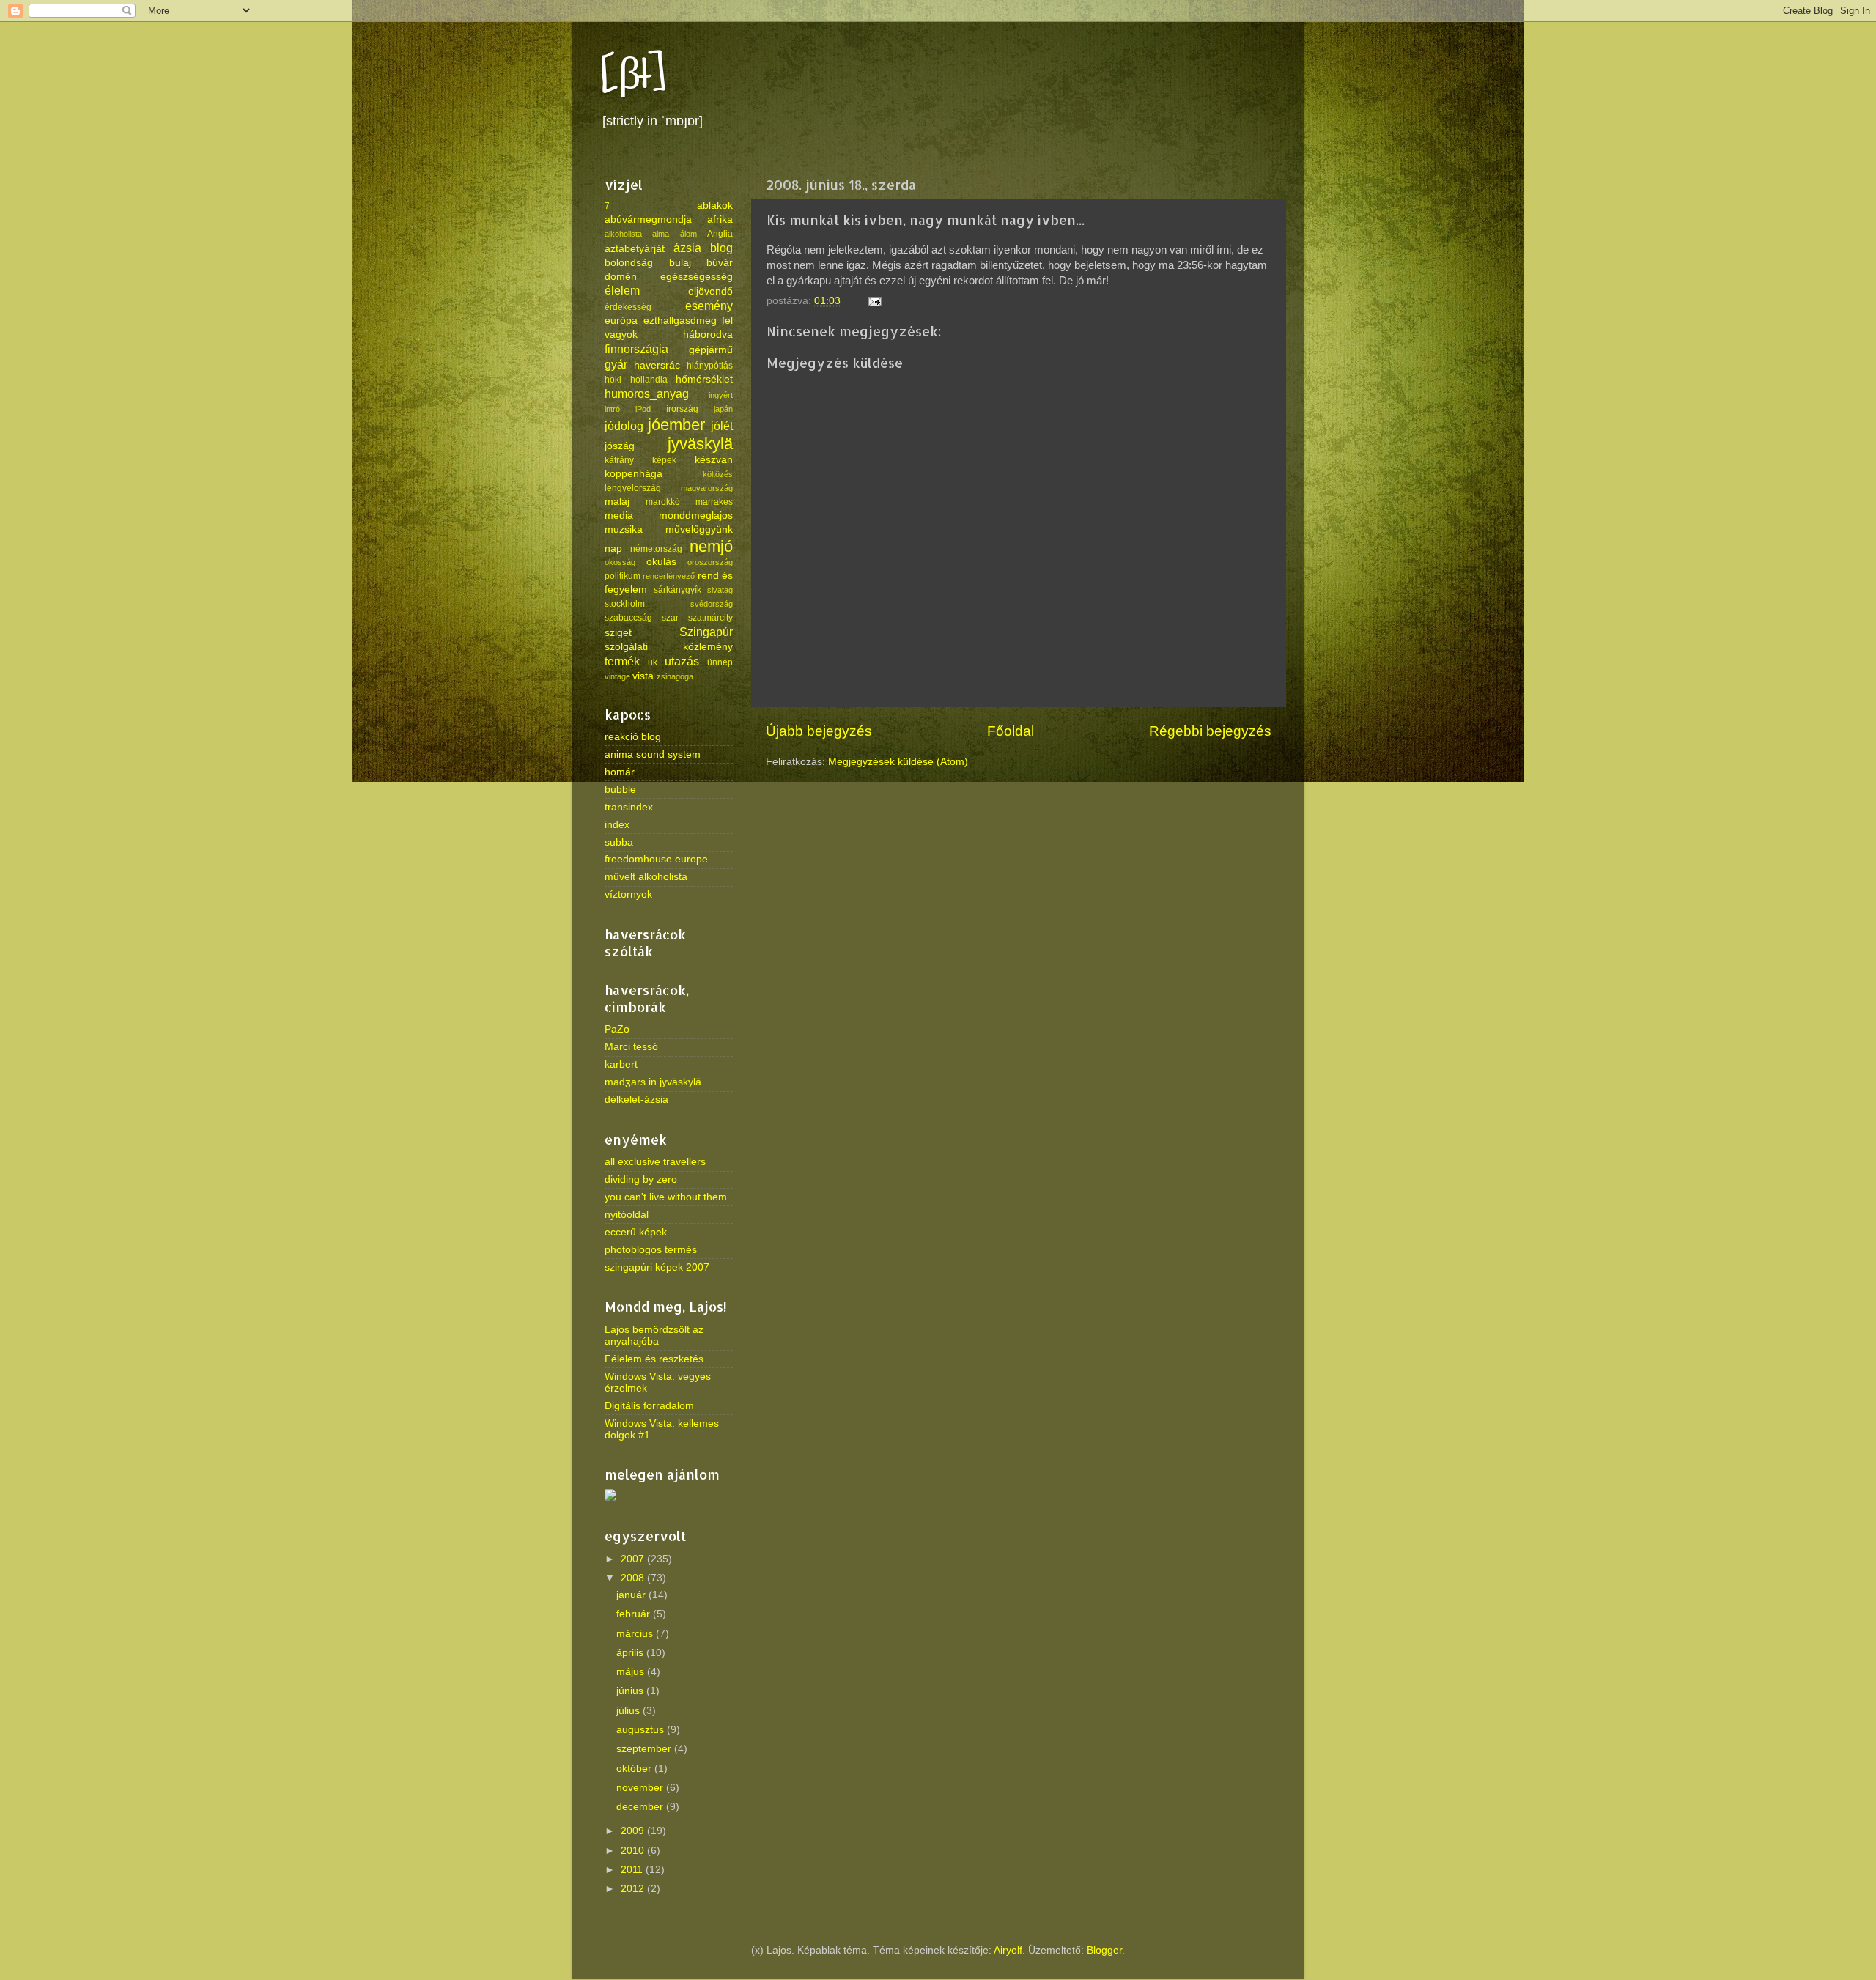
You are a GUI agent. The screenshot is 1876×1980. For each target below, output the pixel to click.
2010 (634, 1851)
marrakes (714, 502)
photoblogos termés (651, 1250)
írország (682, 409)
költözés (718, 474)
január (632, 1595)
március (636, 1634)
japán (723, 409)
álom (688, 234)
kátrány (619, 460)
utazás (682, 661)
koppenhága (634, 474)
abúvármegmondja (648, 219)
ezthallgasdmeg (680, 321)
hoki (613, 380)
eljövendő (710, 291)
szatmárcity (710, 618)
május (632, 1672)
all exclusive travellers (655, 1162)
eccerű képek (636, 1232)
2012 (634, 1889)
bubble (620, 790)
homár (620, 772)
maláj (617, 502)
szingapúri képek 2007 (657, 1267)
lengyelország (633, 488)
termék (622, 661)
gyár (616, 364)
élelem (622, 290)
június (631, 1691)
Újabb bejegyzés (819, 731)
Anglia (720, 234)
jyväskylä (700, 444)
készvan (714, 460)
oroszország (710, 562)
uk (653, 662)
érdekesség (628, 307)
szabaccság (628, 618)
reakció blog (633, 737)
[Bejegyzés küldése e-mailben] (874, 301)
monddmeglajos (696, 516)
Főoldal (1011, 731)
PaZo (617, 1029)
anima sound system (653, 754)
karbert (621, 1064)
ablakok (715, 206)
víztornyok (628, 894)
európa (621, 321)
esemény (709, 306)
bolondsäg (629, 263)
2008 (634, 1578)
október (635, 1769)
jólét (722, 426)
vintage (617, 676)
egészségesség (697, 277)
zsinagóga (675, 676)
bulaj (680, 263)
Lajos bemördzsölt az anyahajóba (654, 1336)
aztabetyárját (635, 249)
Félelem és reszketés (654, 1359)
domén (621, 277)
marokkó (663, 502)
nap (613, 548)
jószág (620, 446)
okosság (620, 562)
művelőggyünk (699, 529)
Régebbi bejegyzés (1210, 731)
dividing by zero (641, 1179)
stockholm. (626, 604)
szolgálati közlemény (669, 647)
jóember (676, 425)
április (631, 1653)
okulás (661, 562)
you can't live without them (666, 1197)
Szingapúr (706, 632)
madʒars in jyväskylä (653, 1082)
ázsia (687, 248)
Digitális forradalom (649, 1406)
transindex (629, 807)
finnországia (636, 349)
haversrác (657, 365)
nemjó (711, 546)
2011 (633, 1870)
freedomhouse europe (656, 859)
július (629, 1711)
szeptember (645, 1749)
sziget (618, 633)
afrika (720, 219)
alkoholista (623, 234)
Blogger (1104, 1950)
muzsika (624, 529)
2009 (634, 1831)
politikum (623, 576)
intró (612, 409)
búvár (720, 263)
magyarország (707, 488)
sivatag (720, 590)
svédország (712, 604)
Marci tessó (631, 1047)
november (641, 1788)
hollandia (649, 380)
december (641, 1807)
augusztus (642, 1730)
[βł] (634, 75)
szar (670, 618)
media (619, 516)
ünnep (720, 662)
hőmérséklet (704, 379)
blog (721, 248)
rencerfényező (669, 576)
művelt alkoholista (646, 877)
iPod (643, 409)
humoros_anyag (647, 394)
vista (643, 676)
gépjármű (711, 350)
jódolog (624, 426)
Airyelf (1008, 1950)
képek (664, 460)
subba (619, 842)
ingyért (721, 395)
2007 (634, 1559)
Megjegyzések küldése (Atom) (898, 762)
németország (656, 549)
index (617, 825)
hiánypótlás (710, 366)
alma (661, 234)
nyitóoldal (627, 1215)
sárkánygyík (677, 590)
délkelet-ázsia (636, 1100)
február (635, 1614)
